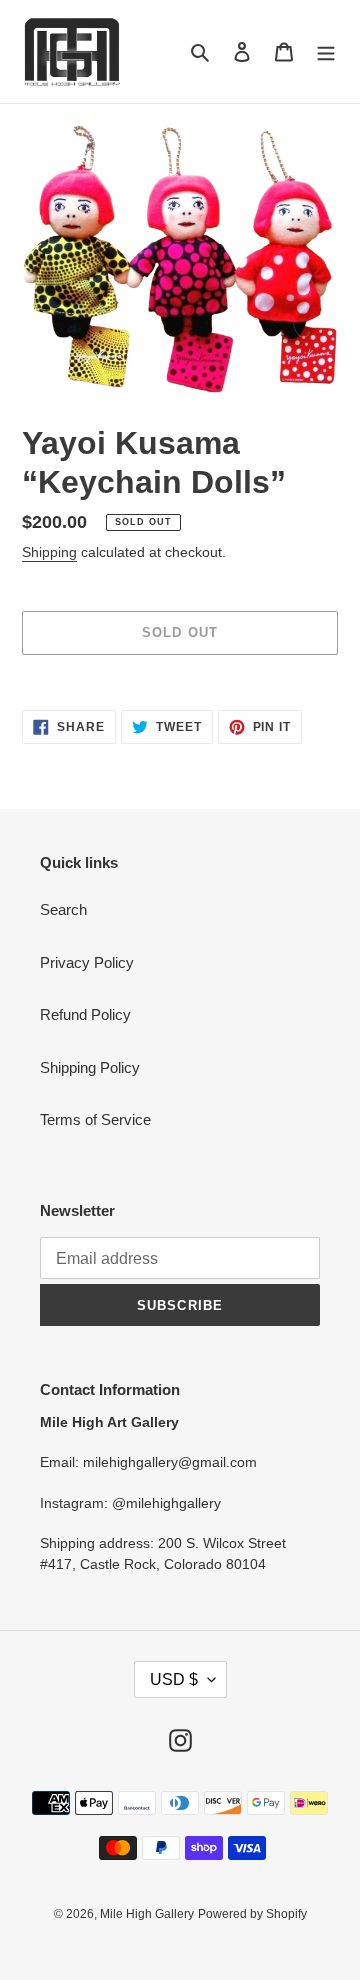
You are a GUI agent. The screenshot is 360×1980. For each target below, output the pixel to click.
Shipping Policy (90, 1067)
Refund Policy (85, 1014)
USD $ (174, 1679)
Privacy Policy (87, 962)
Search (63, 909)
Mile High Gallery (147, 1914)
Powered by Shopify (252, 1914)
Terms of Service (95, 1119)
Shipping (49, 552)
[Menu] (326, 51)
